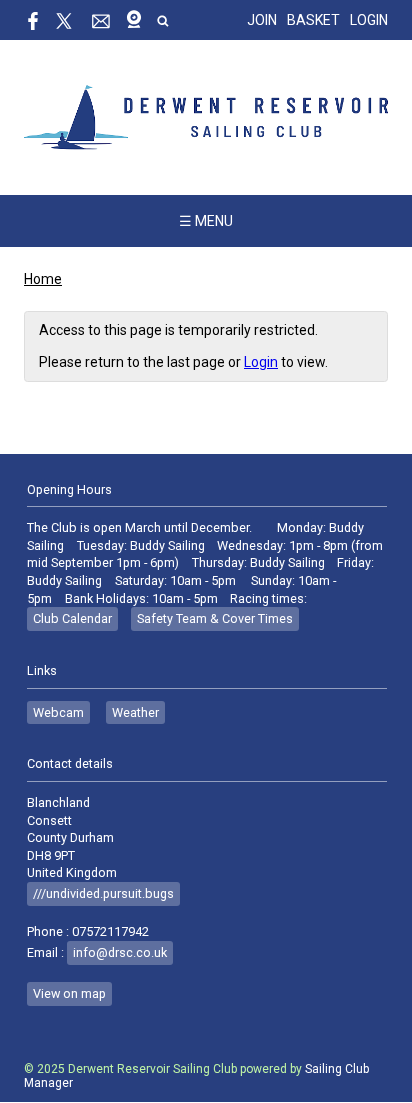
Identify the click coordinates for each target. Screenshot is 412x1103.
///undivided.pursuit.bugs (103, 893)
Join (262, 20)
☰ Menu (206, 221)
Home (43, 279)
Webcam (58, 712)
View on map (69, 993)
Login (369, 20)
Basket (313, 20)
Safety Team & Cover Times (215, 618)
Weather (135, 712)
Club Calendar (72, 618)
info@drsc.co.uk (120, 952)
